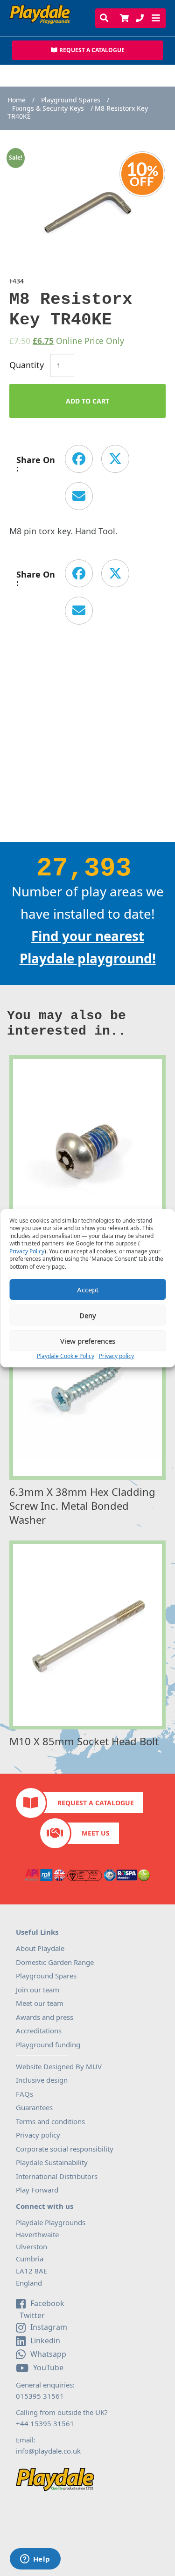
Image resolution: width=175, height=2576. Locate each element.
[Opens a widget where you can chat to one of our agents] (35, 2560)
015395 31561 (40, 2396)
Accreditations (39, 2031)
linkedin (45, 2341)
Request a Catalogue (96, 1803)
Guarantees (34, 2107)
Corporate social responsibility (65, 2149)
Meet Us (96, 1833)
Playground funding (48, 2045)
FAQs (24, 2094)
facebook (47, 2303)
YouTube (48, 2367)
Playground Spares (71, 100)
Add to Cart (87, 401)
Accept (88, 1290)
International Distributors (57, 2176)
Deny (88, 1315)
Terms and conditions (50, 2121)
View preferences (88, 1341)
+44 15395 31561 (45, 2423)
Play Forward (37, 2190)
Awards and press (45, 2017)
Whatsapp (48, 2354)
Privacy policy (116, 1356)
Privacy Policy (27, 1251)
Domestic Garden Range (55, 1962)
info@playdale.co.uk (48, 2451)
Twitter (31, 2316)
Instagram (49, 2327)
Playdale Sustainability (52, 2162)
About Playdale (40, 1948)
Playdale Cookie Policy (66, 1356)
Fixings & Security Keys (48, 108)
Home (17, 100)
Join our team (38, 1990)
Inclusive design (42, 2080)
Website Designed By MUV (59, 2066)
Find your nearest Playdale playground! (88, 947)
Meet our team (40, 2003)
